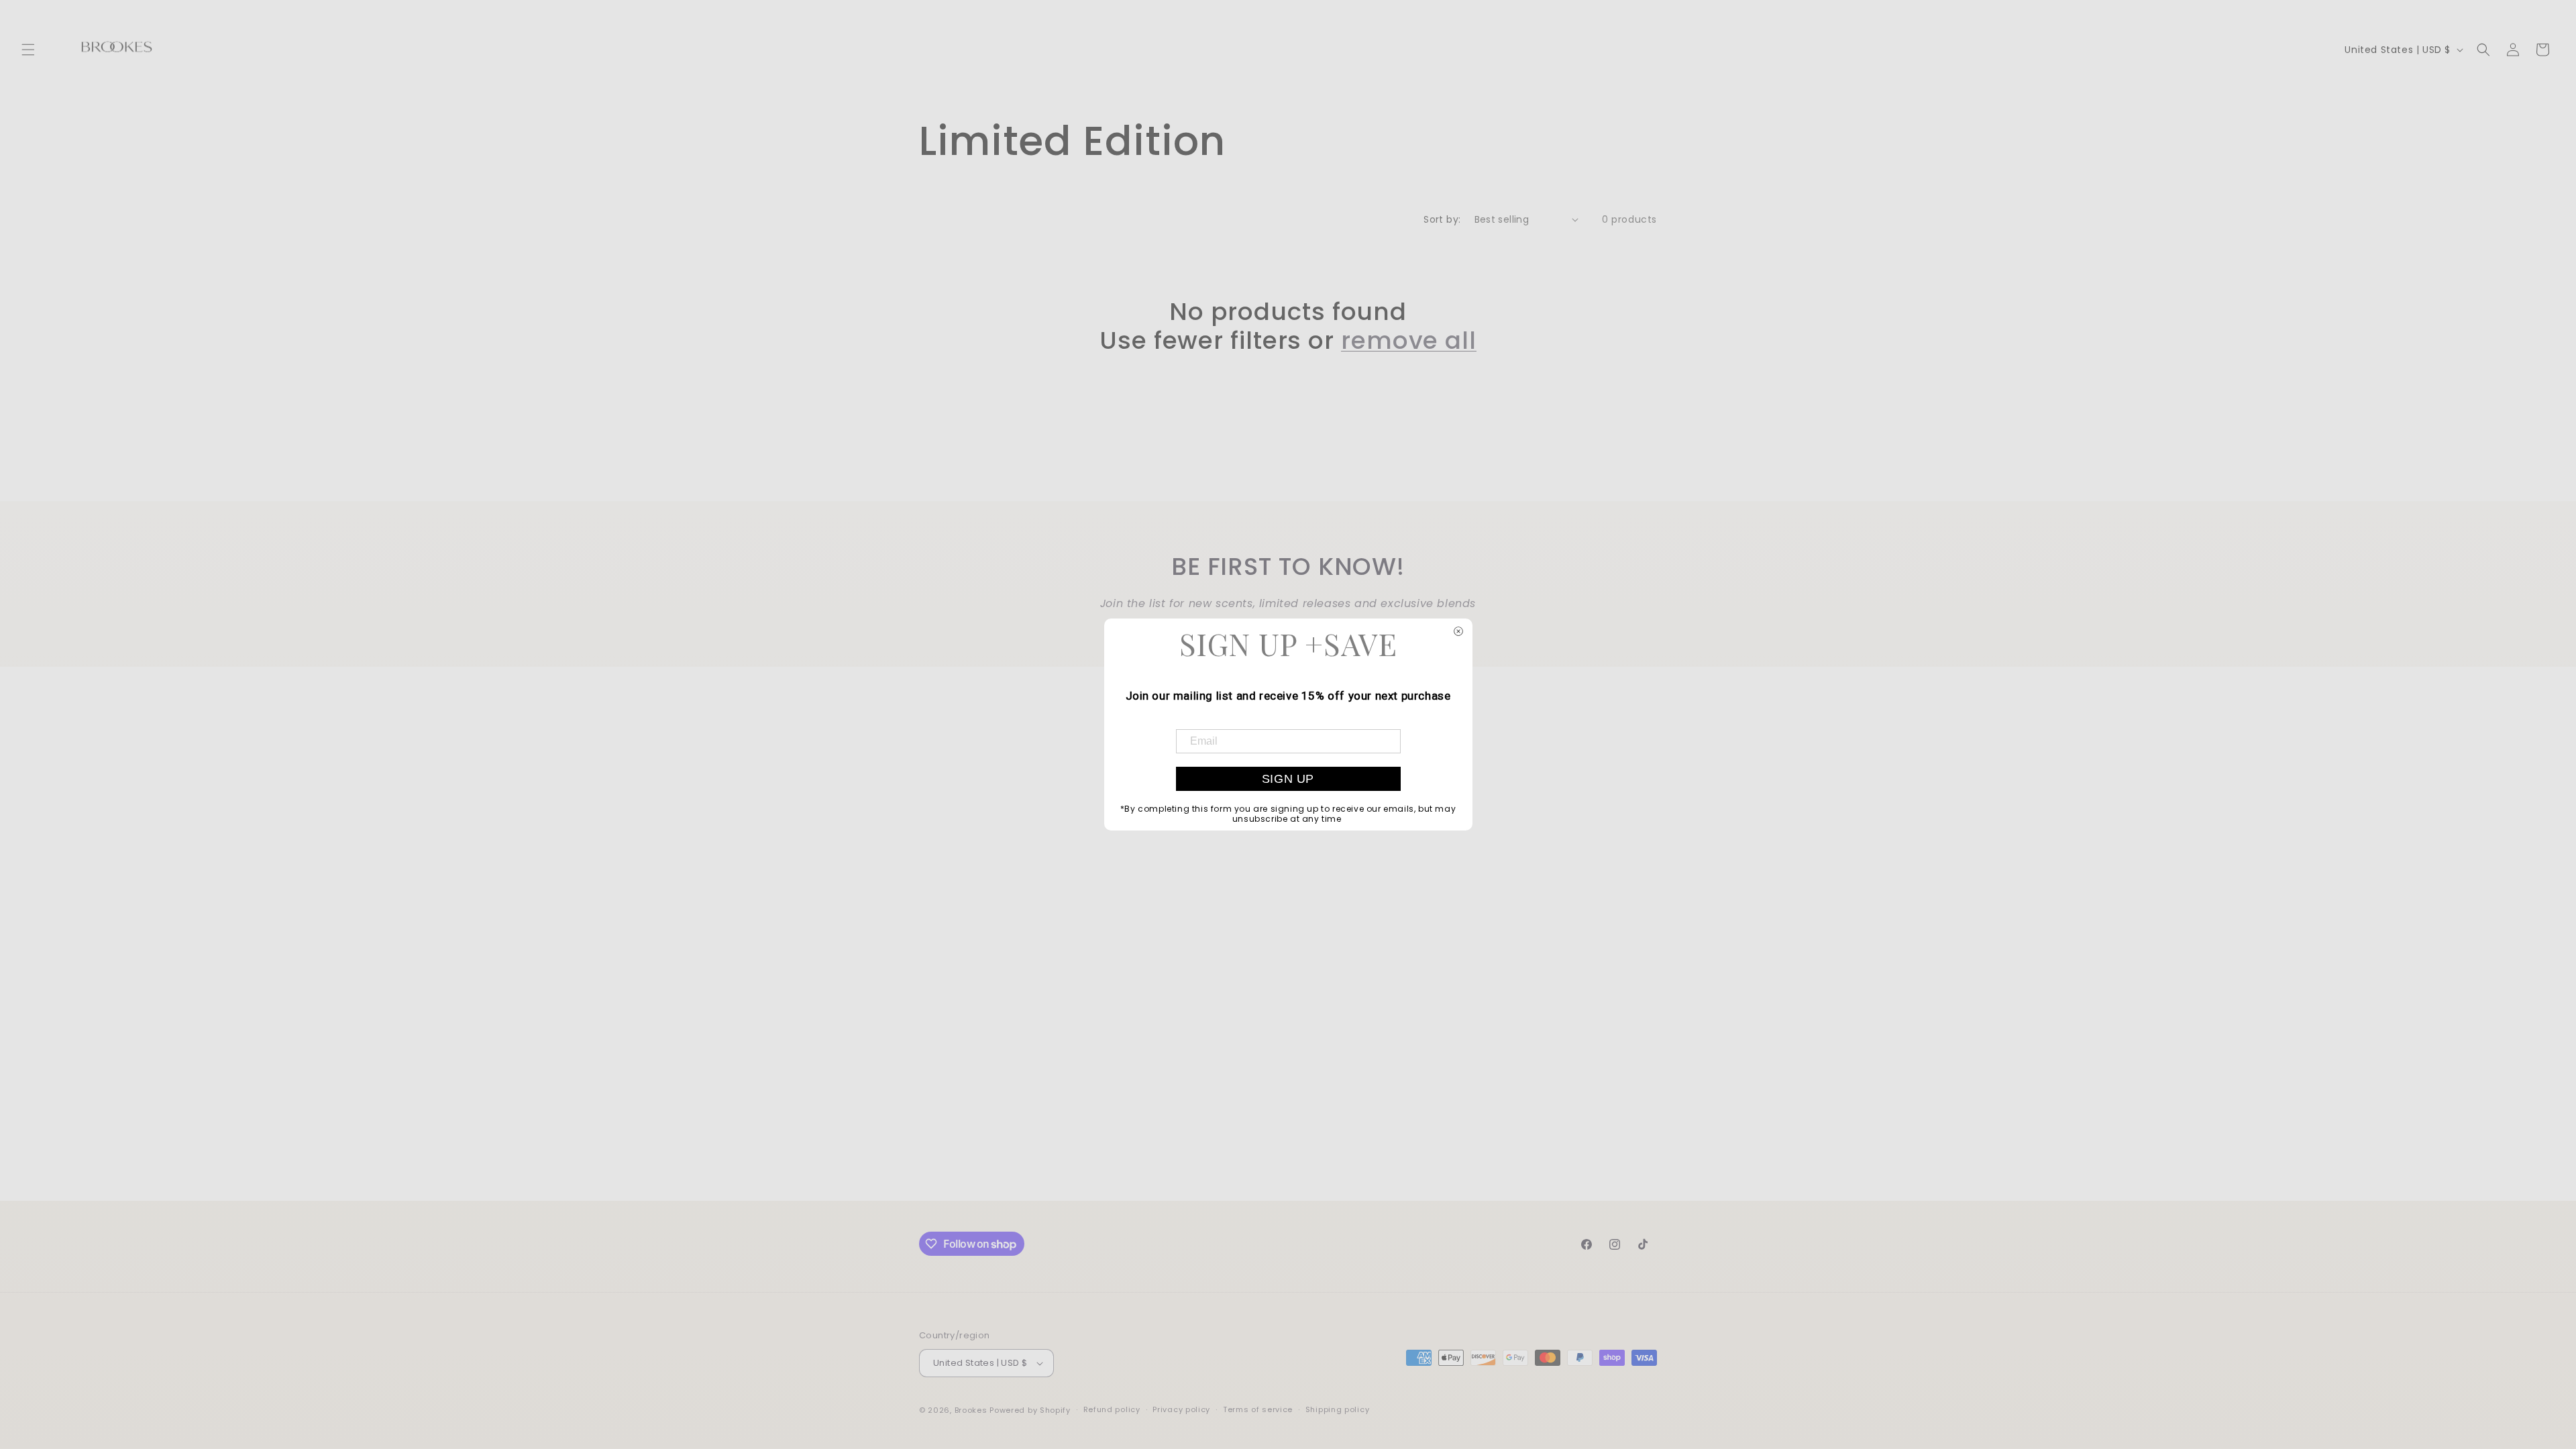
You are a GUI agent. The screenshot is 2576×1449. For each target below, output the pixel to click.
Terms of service (1258, 1409)
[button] (28, 50)
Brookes (972, 1410)
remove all (1409, 340)
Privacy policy (1181, 1409)
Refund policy (1112, 1409)
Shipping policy (1338, 1409)
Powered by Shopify (1030, 1410)
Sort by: (1442, 219)
